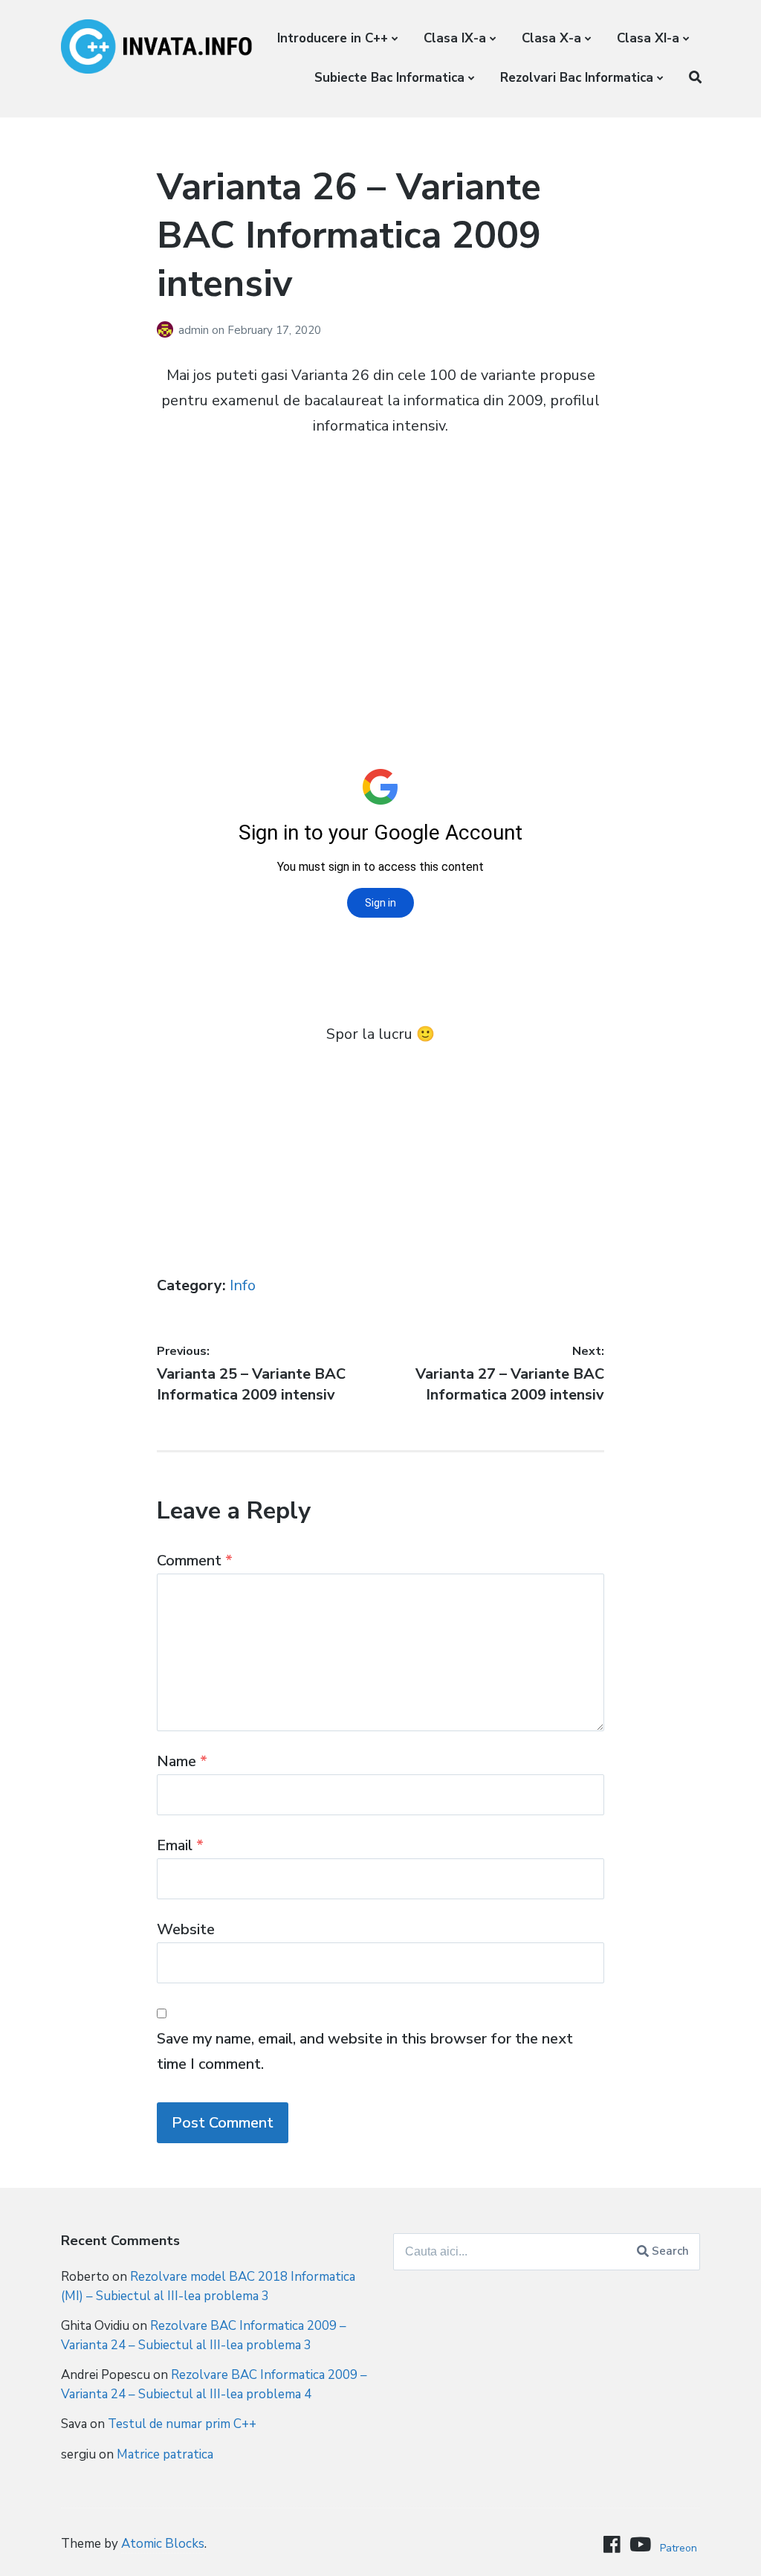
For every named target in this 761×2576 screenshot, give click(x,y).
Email (180, 1845)
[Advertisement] (380, 561)
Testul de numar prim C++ (182, 2424)
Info (243, 1285)
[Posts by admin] (168, 330)
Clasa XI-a (648, 38)
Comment (195, 1561)
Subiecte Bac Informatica (389, 78)
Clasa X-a (551, 38)
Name (182, 1761)
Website (186, 1929)
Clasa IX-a (455, 38)
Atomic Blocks (163, 2544)
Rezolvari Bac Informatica (577, 78)
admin (195, 330)
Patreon (679, 2548)
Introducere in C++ (333, 38)
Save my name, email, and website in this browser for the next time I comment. (365, 2051)
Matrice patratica (165, 2454)
